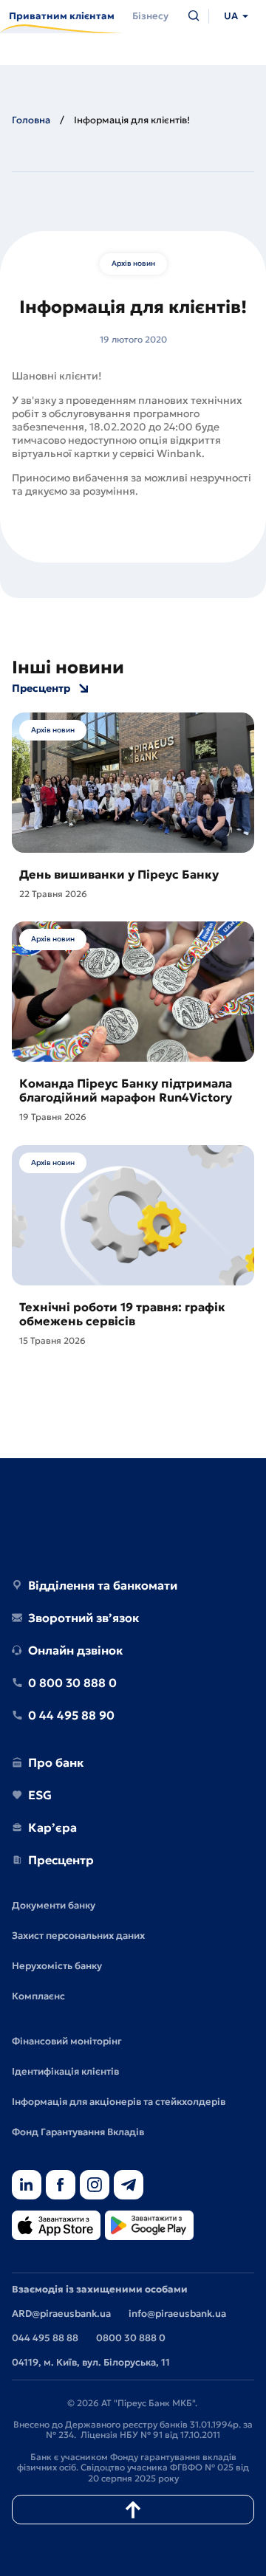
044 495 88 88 (45, 2338)
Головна (31, 120)
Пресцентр (41, 688)
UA (231, 16)
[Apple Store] (56, 2226)
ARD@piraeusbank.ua (61, 2314)
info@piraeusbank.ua (177, 2314)
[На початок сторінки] (133, 2510)
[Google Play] (149, 2226)
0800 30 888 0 (131, 2338)
